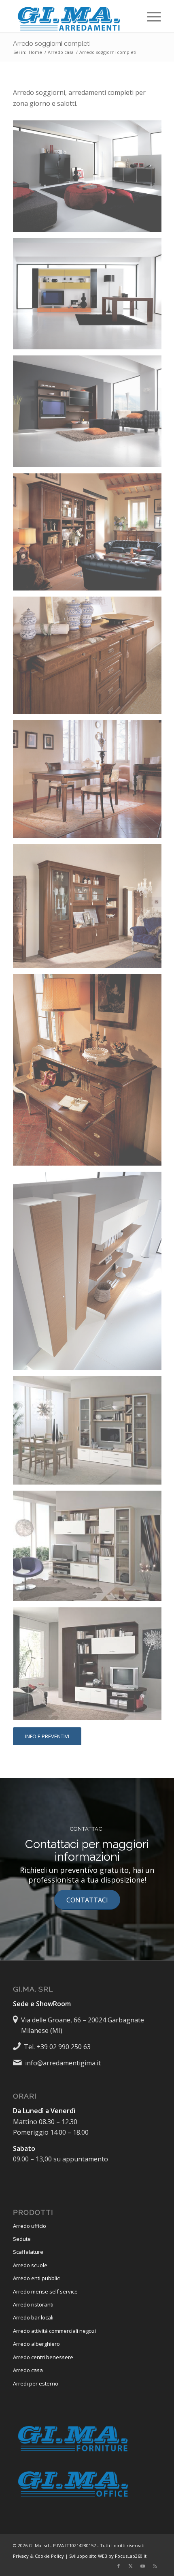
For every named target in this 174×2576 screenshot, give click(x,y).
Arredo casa (28, 2370)
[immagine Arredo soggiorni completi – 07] (90, 909)
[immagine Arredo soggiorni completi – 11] (90, 1549)
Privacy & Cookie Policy (38, 2556)
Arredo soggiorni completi (52, 44)
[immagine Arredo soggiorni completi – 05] (90, 658)
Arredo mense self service (45, 2291)
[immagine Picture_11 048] (90, 297)
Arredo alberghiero (36, 2344)
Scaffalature (28, 2252)
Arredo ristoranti (33, 2304)
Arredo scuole (30, 2265)
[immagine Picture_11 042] (90, 1274)
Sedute (22, 2239)
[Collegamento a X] (131, 2566)
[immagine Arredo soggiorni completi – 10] (90, 1433)
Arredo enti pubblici (37, 2278)
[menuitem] (150, 16)
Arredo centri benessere (43, 2357)
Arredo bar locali (33, 2317)
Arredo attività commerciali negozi (54, 2331)
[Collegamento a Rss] (155, 2566)
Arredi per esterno (36, 2383)
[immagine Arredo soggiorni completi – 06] (90, 782)
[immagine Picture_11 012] (90, 179)
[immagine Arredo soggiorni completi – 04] (90, 535)
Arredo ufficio (30, 2226)
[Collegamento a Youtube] (143, 2566)
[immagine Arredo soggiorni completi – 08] (90, 1073)
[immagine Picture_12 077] (90, 414)
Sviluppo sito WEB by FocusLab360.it (108, 2556)
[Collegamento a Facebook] (119, 2566)
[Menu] (150, 16)
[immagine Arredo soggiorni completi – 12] (90, 1667)
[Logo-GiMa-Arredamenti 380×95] (72, 16)
